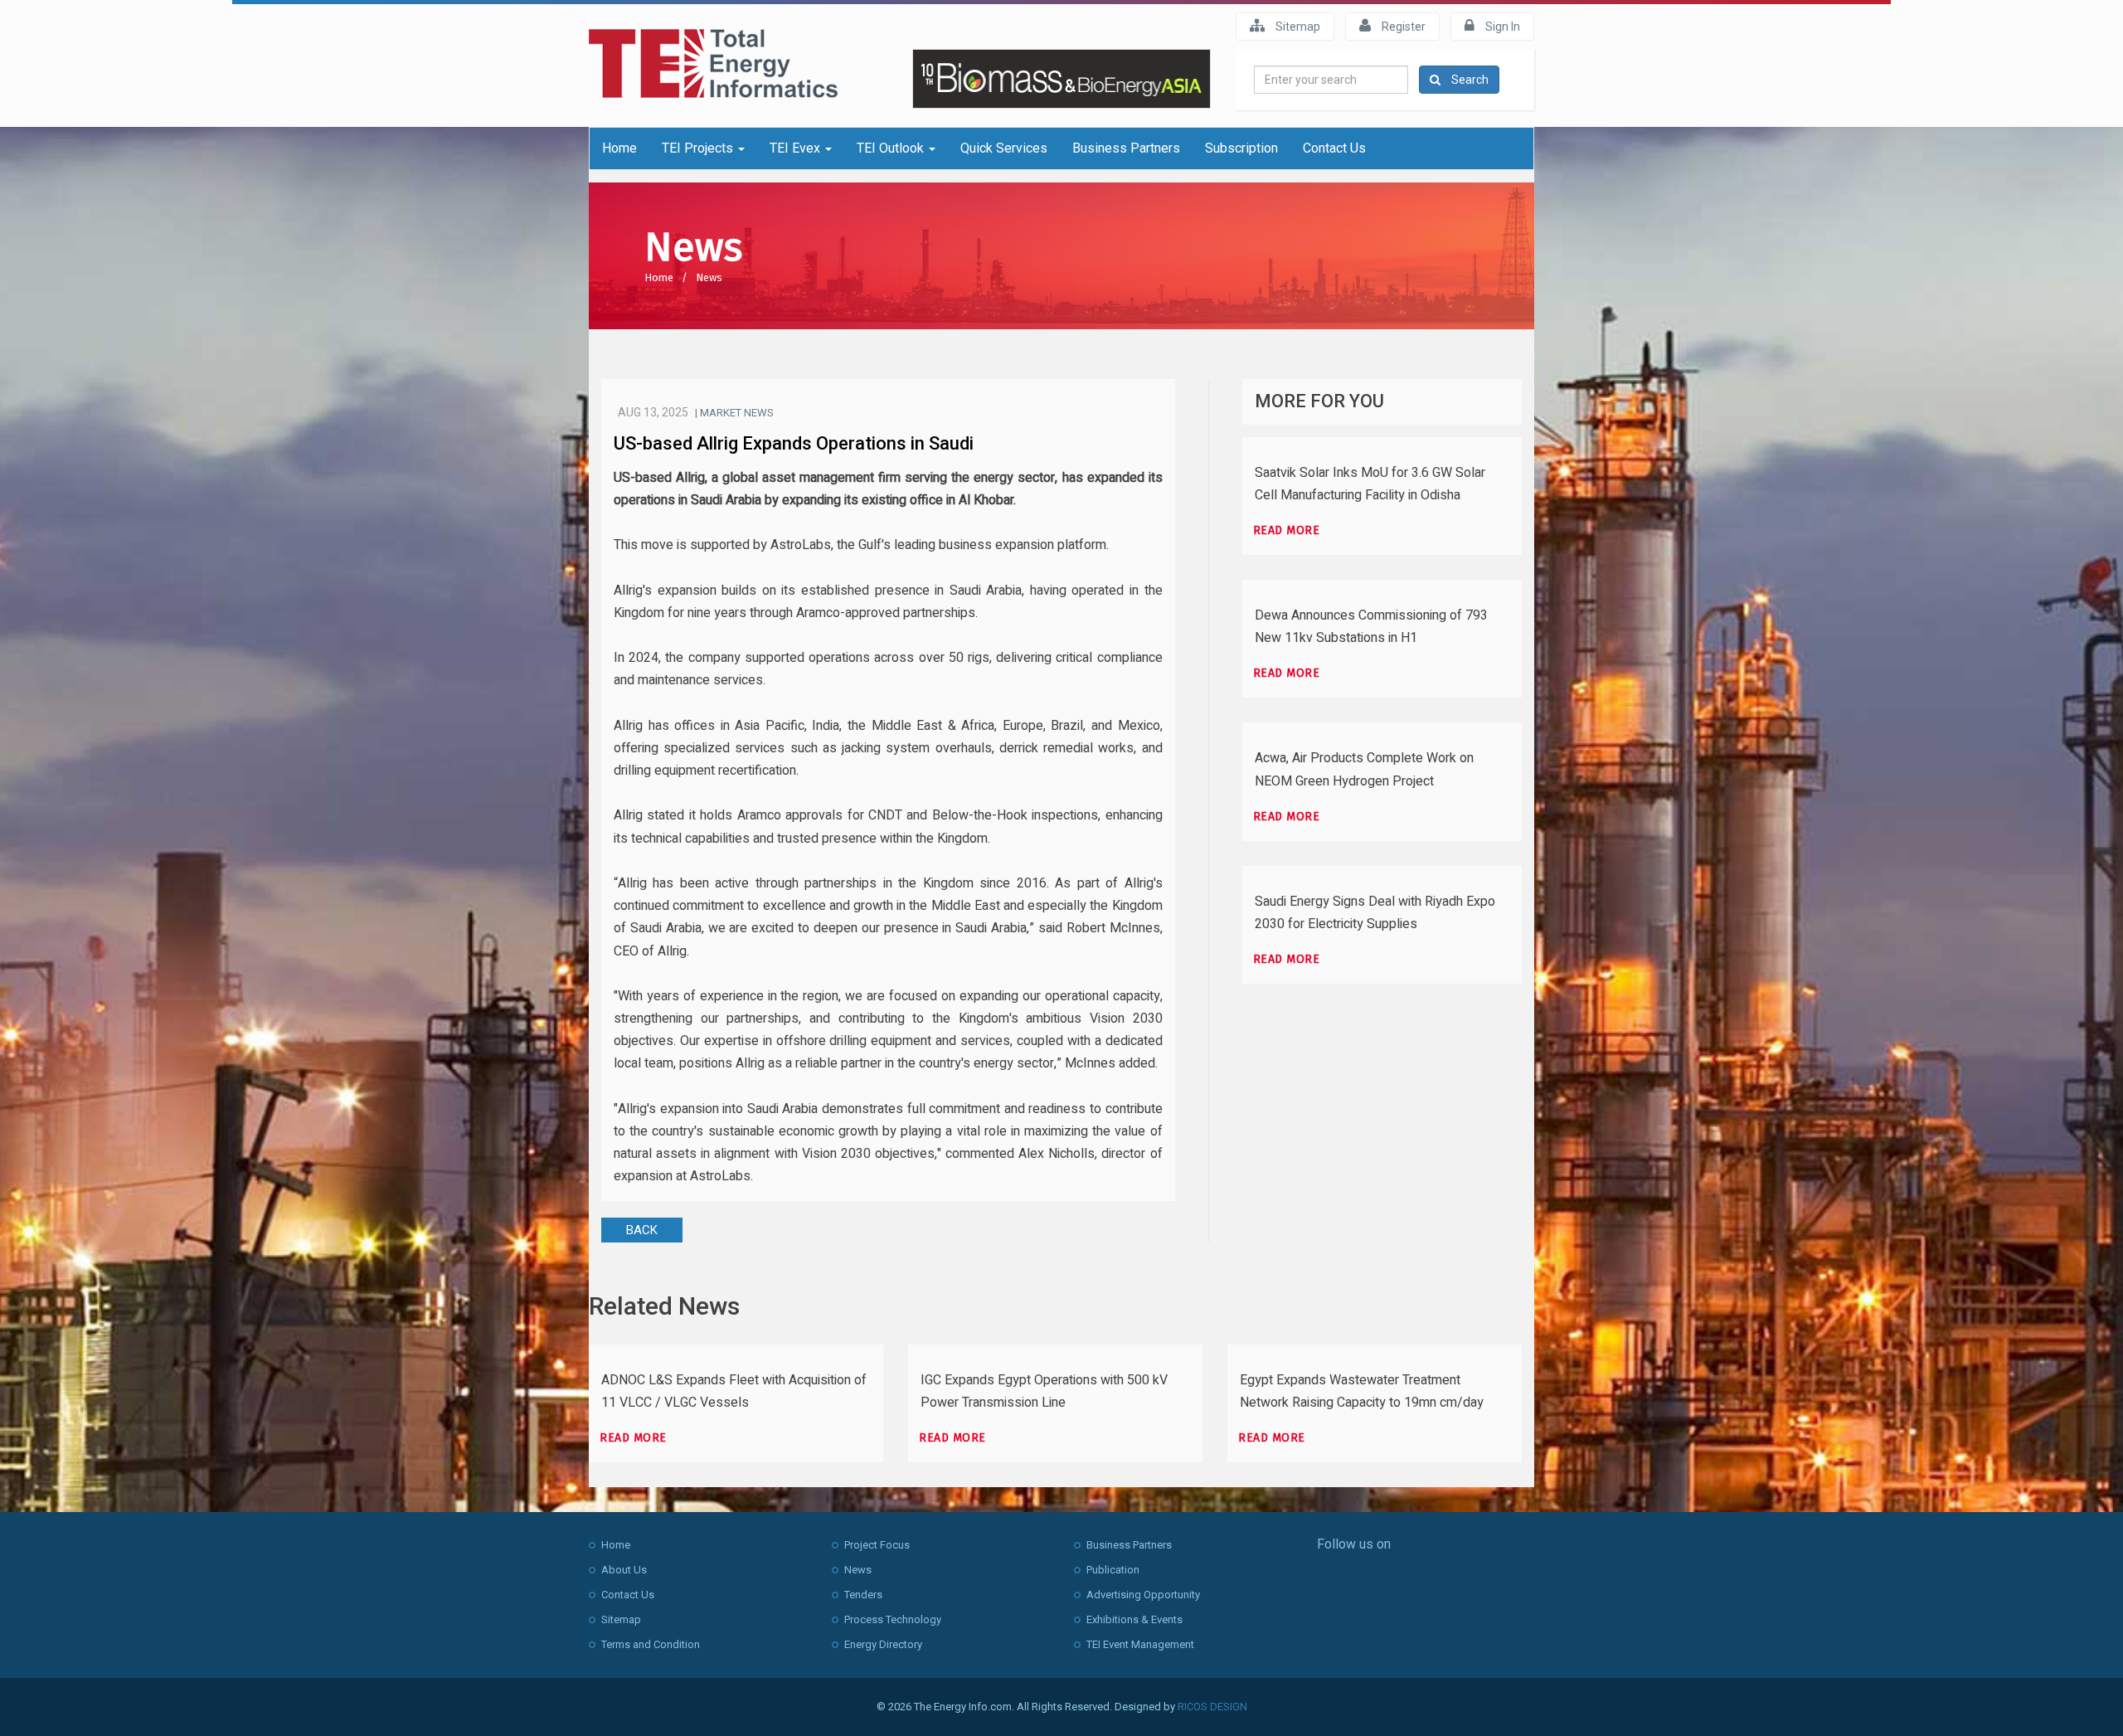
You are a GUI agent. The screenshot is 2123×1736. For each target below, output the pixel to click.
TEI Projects (699, 148)
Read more (1287, 530)
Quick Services (1004, 148)
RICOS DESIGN (1212, 1707)
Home (619, 148)
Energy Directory (883, 1644)
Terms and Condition (651, 1644)
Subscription (1241, 148)
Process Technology (893, 1619)
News (709, 277)
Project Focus (877, 1545)
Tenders (863, 1595)
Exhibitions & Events (1134, 1619)
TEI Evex (797, 148)
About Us (624, 1570)
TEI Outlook (892, 148)
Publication (1113, 1570)
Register (1402, 27)
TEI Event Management (1140, 1644)
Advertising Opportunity (1143, 1595)
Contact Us (1334, 148)
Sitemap (1297, 27)
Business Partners (1126, 148)
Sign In (1501, 27)
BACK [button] (642, 1230)
